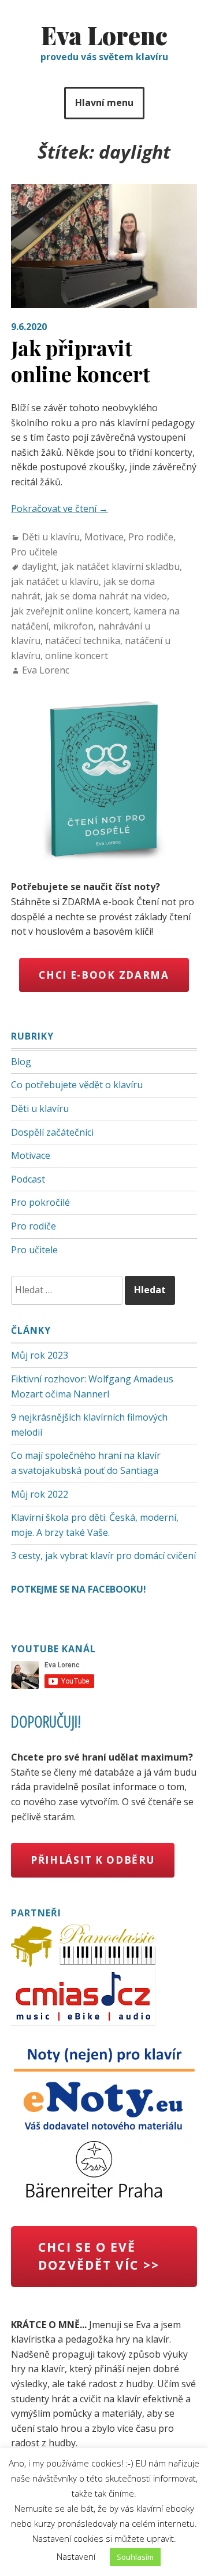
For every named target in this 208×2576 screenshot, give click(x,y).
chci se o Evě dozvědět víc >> (99, 2256)
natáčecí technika (83, 641)
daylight (39, 566)
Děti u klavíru (51, 537)
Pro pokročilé (40, 1202)
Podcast (28, 1179)
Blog (21, 1062)
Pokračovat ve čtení (60, 508)
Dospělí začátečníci (52, 1132)
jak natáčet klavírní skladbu (120, 566)
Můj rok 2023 (40, 1355)
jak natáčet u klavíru (55, 581)
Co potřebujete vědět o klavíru (77, 1085)
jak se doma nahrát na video (106, 596)
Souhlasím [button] (135, 2557)
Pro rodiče (151, 537)
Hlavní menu (104, 103)
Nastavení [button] (76, 2556)
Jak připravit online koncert (81, 361)
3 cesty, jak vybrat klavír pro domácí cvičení (103, 1556)
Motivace (104, 537)
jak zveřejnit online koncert (70, 611)
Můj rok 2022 (40, 1494)
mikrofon (73, 626)
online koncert (77, 656)
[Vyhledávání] (68, 1290)
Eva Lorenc (104, 35)
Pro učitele (34, 552)
